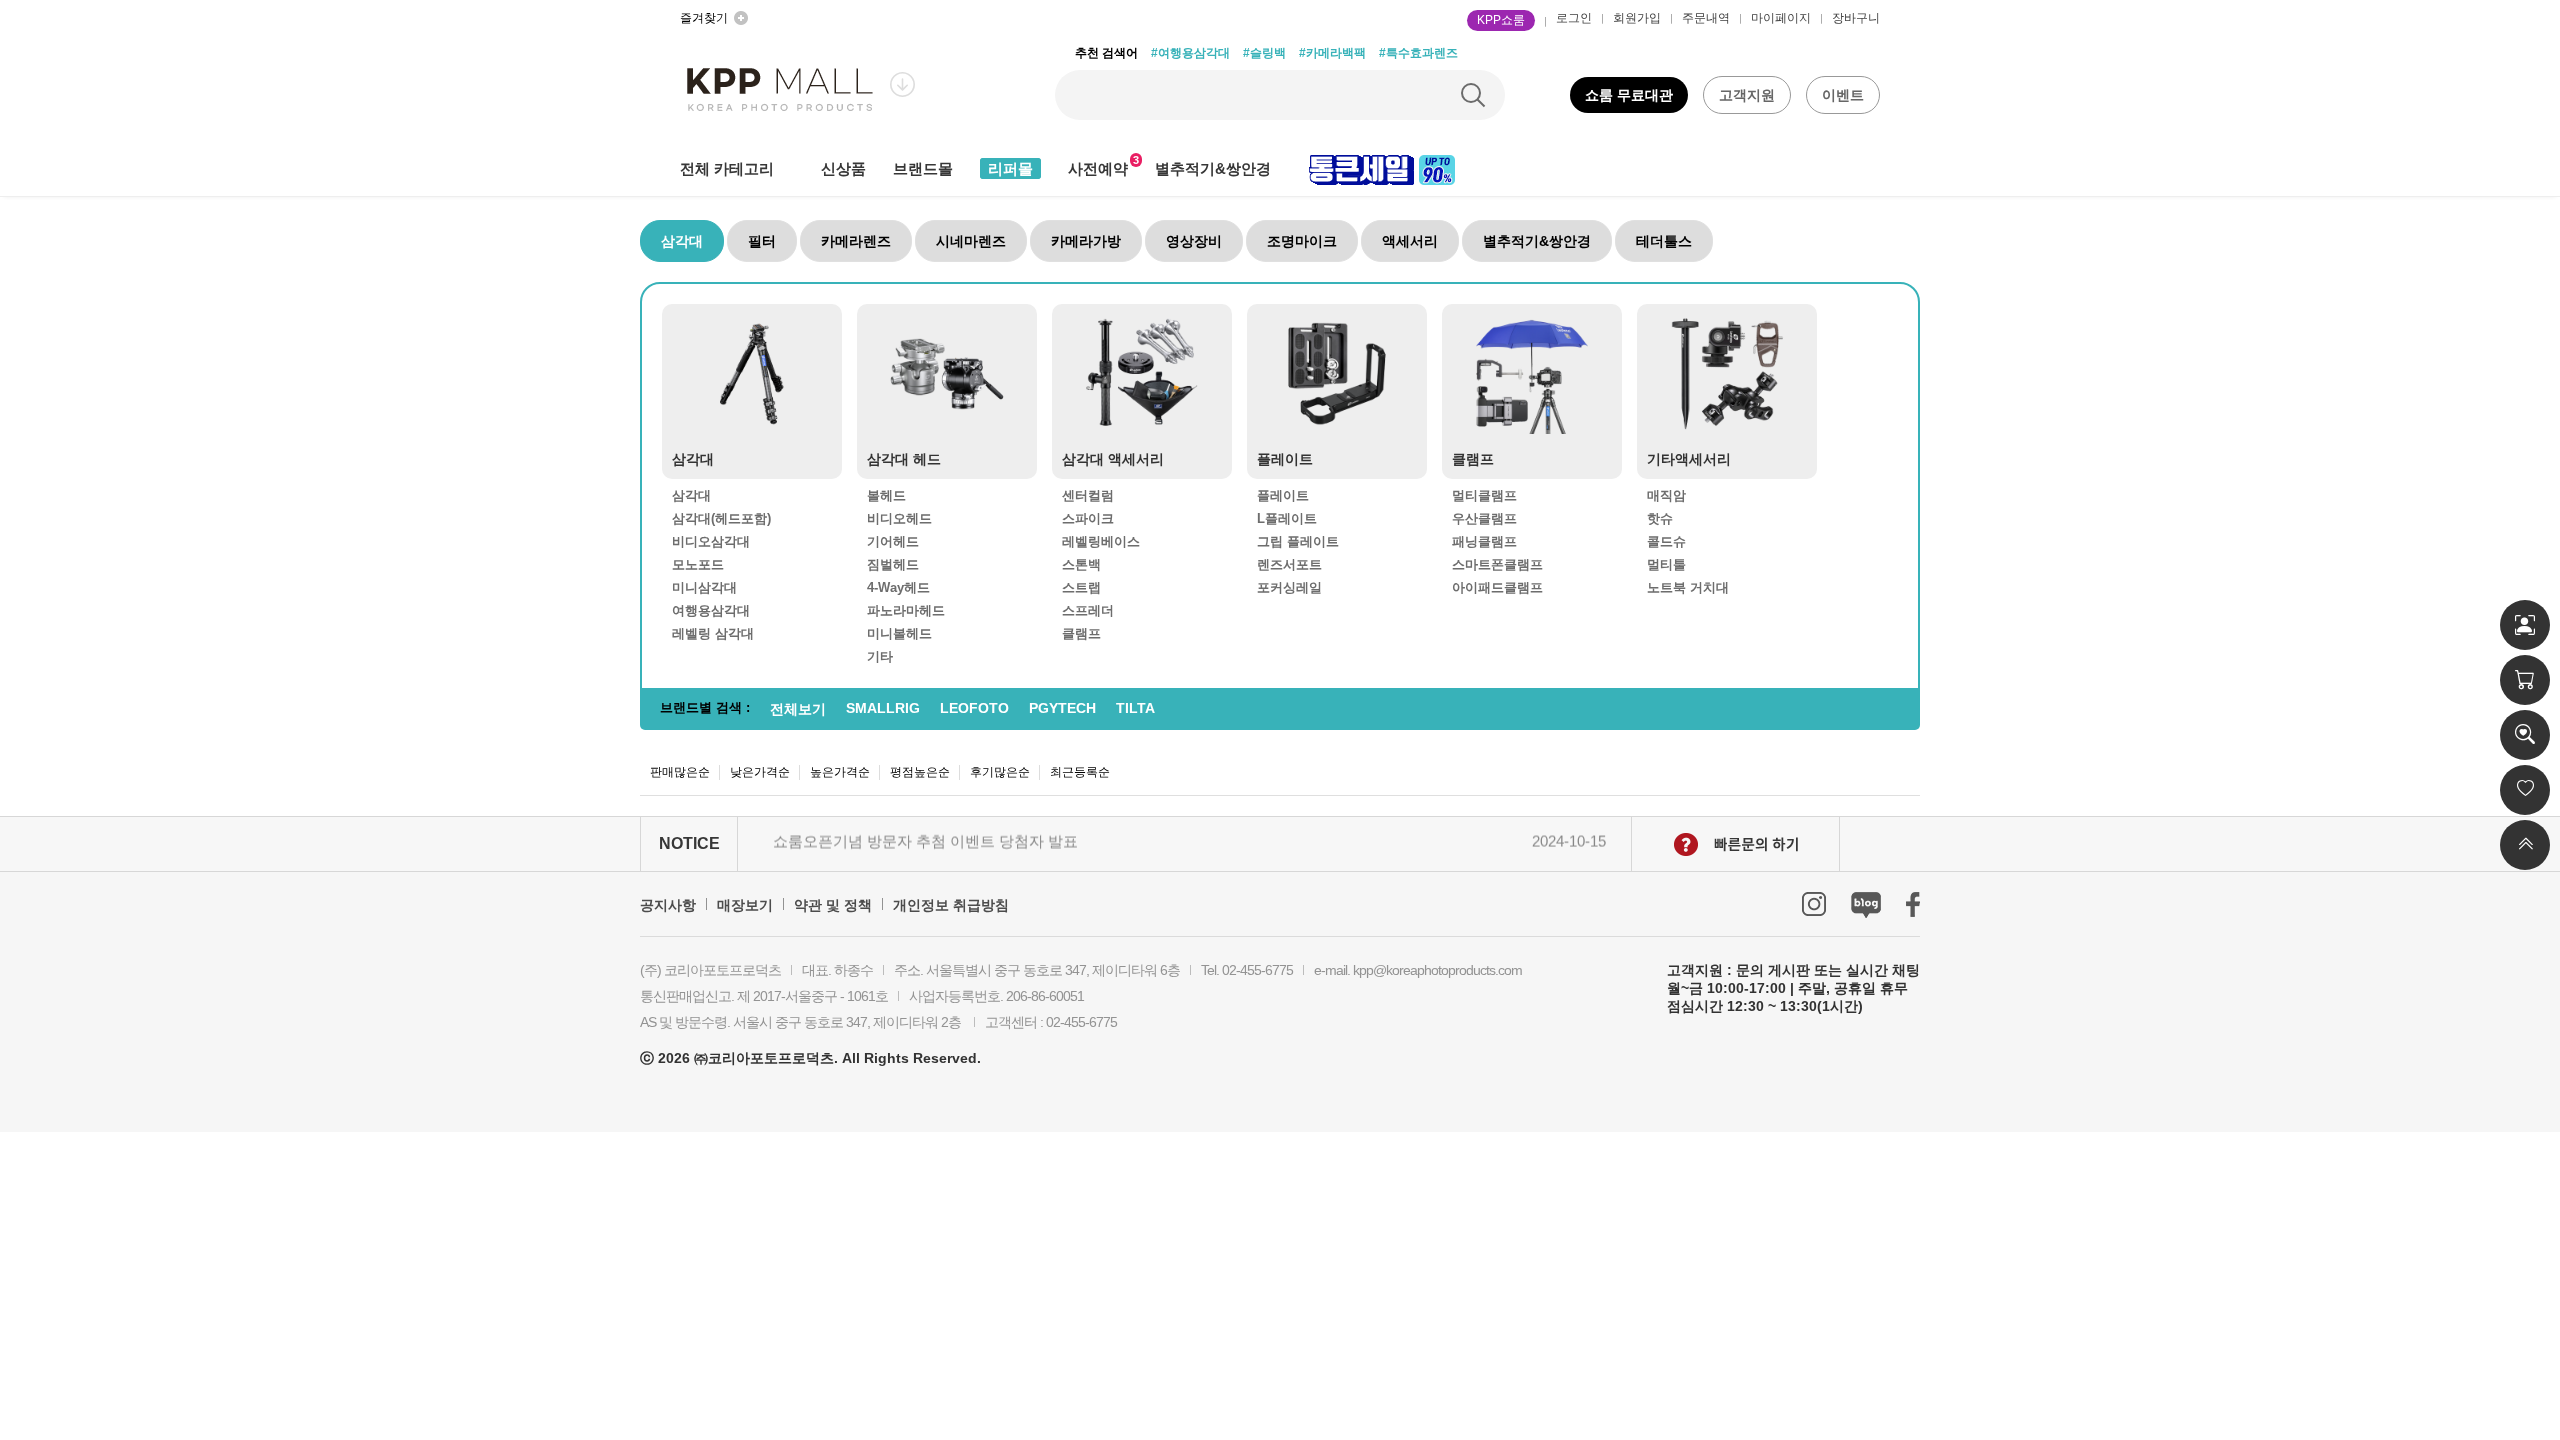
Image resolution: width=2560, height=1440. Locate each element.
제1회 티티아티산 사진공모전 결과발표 (903, 848)
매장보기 (745, 905)
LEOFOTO (974, 708)
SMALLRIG (883, 708)
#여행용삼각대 (1190, 53)
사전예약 (1098, 168)
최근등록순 (1080, 772)
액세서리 (1410, 241)
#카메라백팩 (1332, 53)
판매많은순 (680, 772)
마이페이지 (1781, 18)
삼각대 (682, 241)
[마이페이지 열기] (2525, 625)
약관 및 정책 (833, 905)
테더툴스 (1664, 241)
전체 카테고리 (727, 168)
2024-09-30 (1569, 848)
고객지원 (1747, 95)
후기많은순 (1000, 772)
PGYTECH (1062, 708)
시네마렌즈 (971, 241)
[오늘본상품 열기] (2525, 735)
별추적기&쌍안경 (1213, 168)
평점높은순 (920, 772)
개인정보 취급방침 (951, 905)
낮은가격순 (760, 772)
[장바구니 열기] (2525, 680)
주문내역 (1706, 18)
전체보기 (798, 709)
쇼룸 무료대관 (1629, 95)
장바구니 (1856, 18)
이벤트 (1843, 95)
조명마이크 (1302, 241)
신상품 (843, 168)
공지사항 (668, 905)
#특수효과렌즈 (1418, 53)
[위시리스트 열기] (2525, 790)
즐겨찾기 (704, 18)
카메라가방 (1086, 241)
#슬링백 (1264, 53)
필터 (762, 241)
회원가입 (1637, 18)
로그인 (1574, 18)
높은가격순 (840, 772)
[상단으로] (2525, 845)
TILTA (1135, 708)
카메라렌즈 (856, 241)
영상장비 (1194, 241)
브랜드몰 (923, 168)
